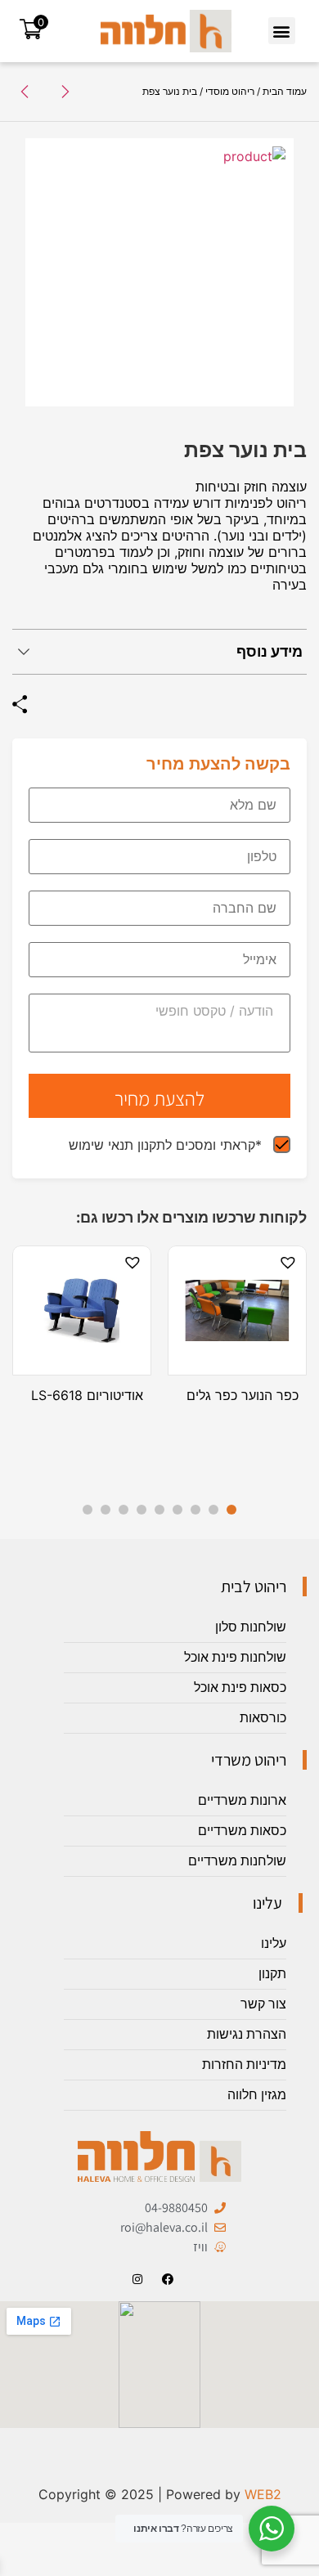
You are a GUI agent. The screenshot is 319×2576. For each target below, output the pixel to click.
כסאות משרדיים (242, 1831)
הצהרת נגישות (247, 2034)
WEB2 (263, 2494)
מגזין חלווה (257, 2095)
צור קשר (263, 2004)
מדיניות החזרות (244, 2064)
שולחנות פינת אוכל (235, 1657)
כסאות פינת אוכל (240, 1687)
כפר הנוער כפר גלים (243, 1395)
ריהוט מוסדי (230, 91)
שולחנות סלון (251, 1627)
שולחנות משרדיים (237, 1861)
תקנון (272, 1974)
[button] (282, 31)
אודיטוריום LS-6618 (87, 1395)
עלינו (274, 1943)
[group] (159, 272)
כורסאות (263, 1718)
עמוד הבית (285, 91)
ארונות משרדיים (242, 1800)
